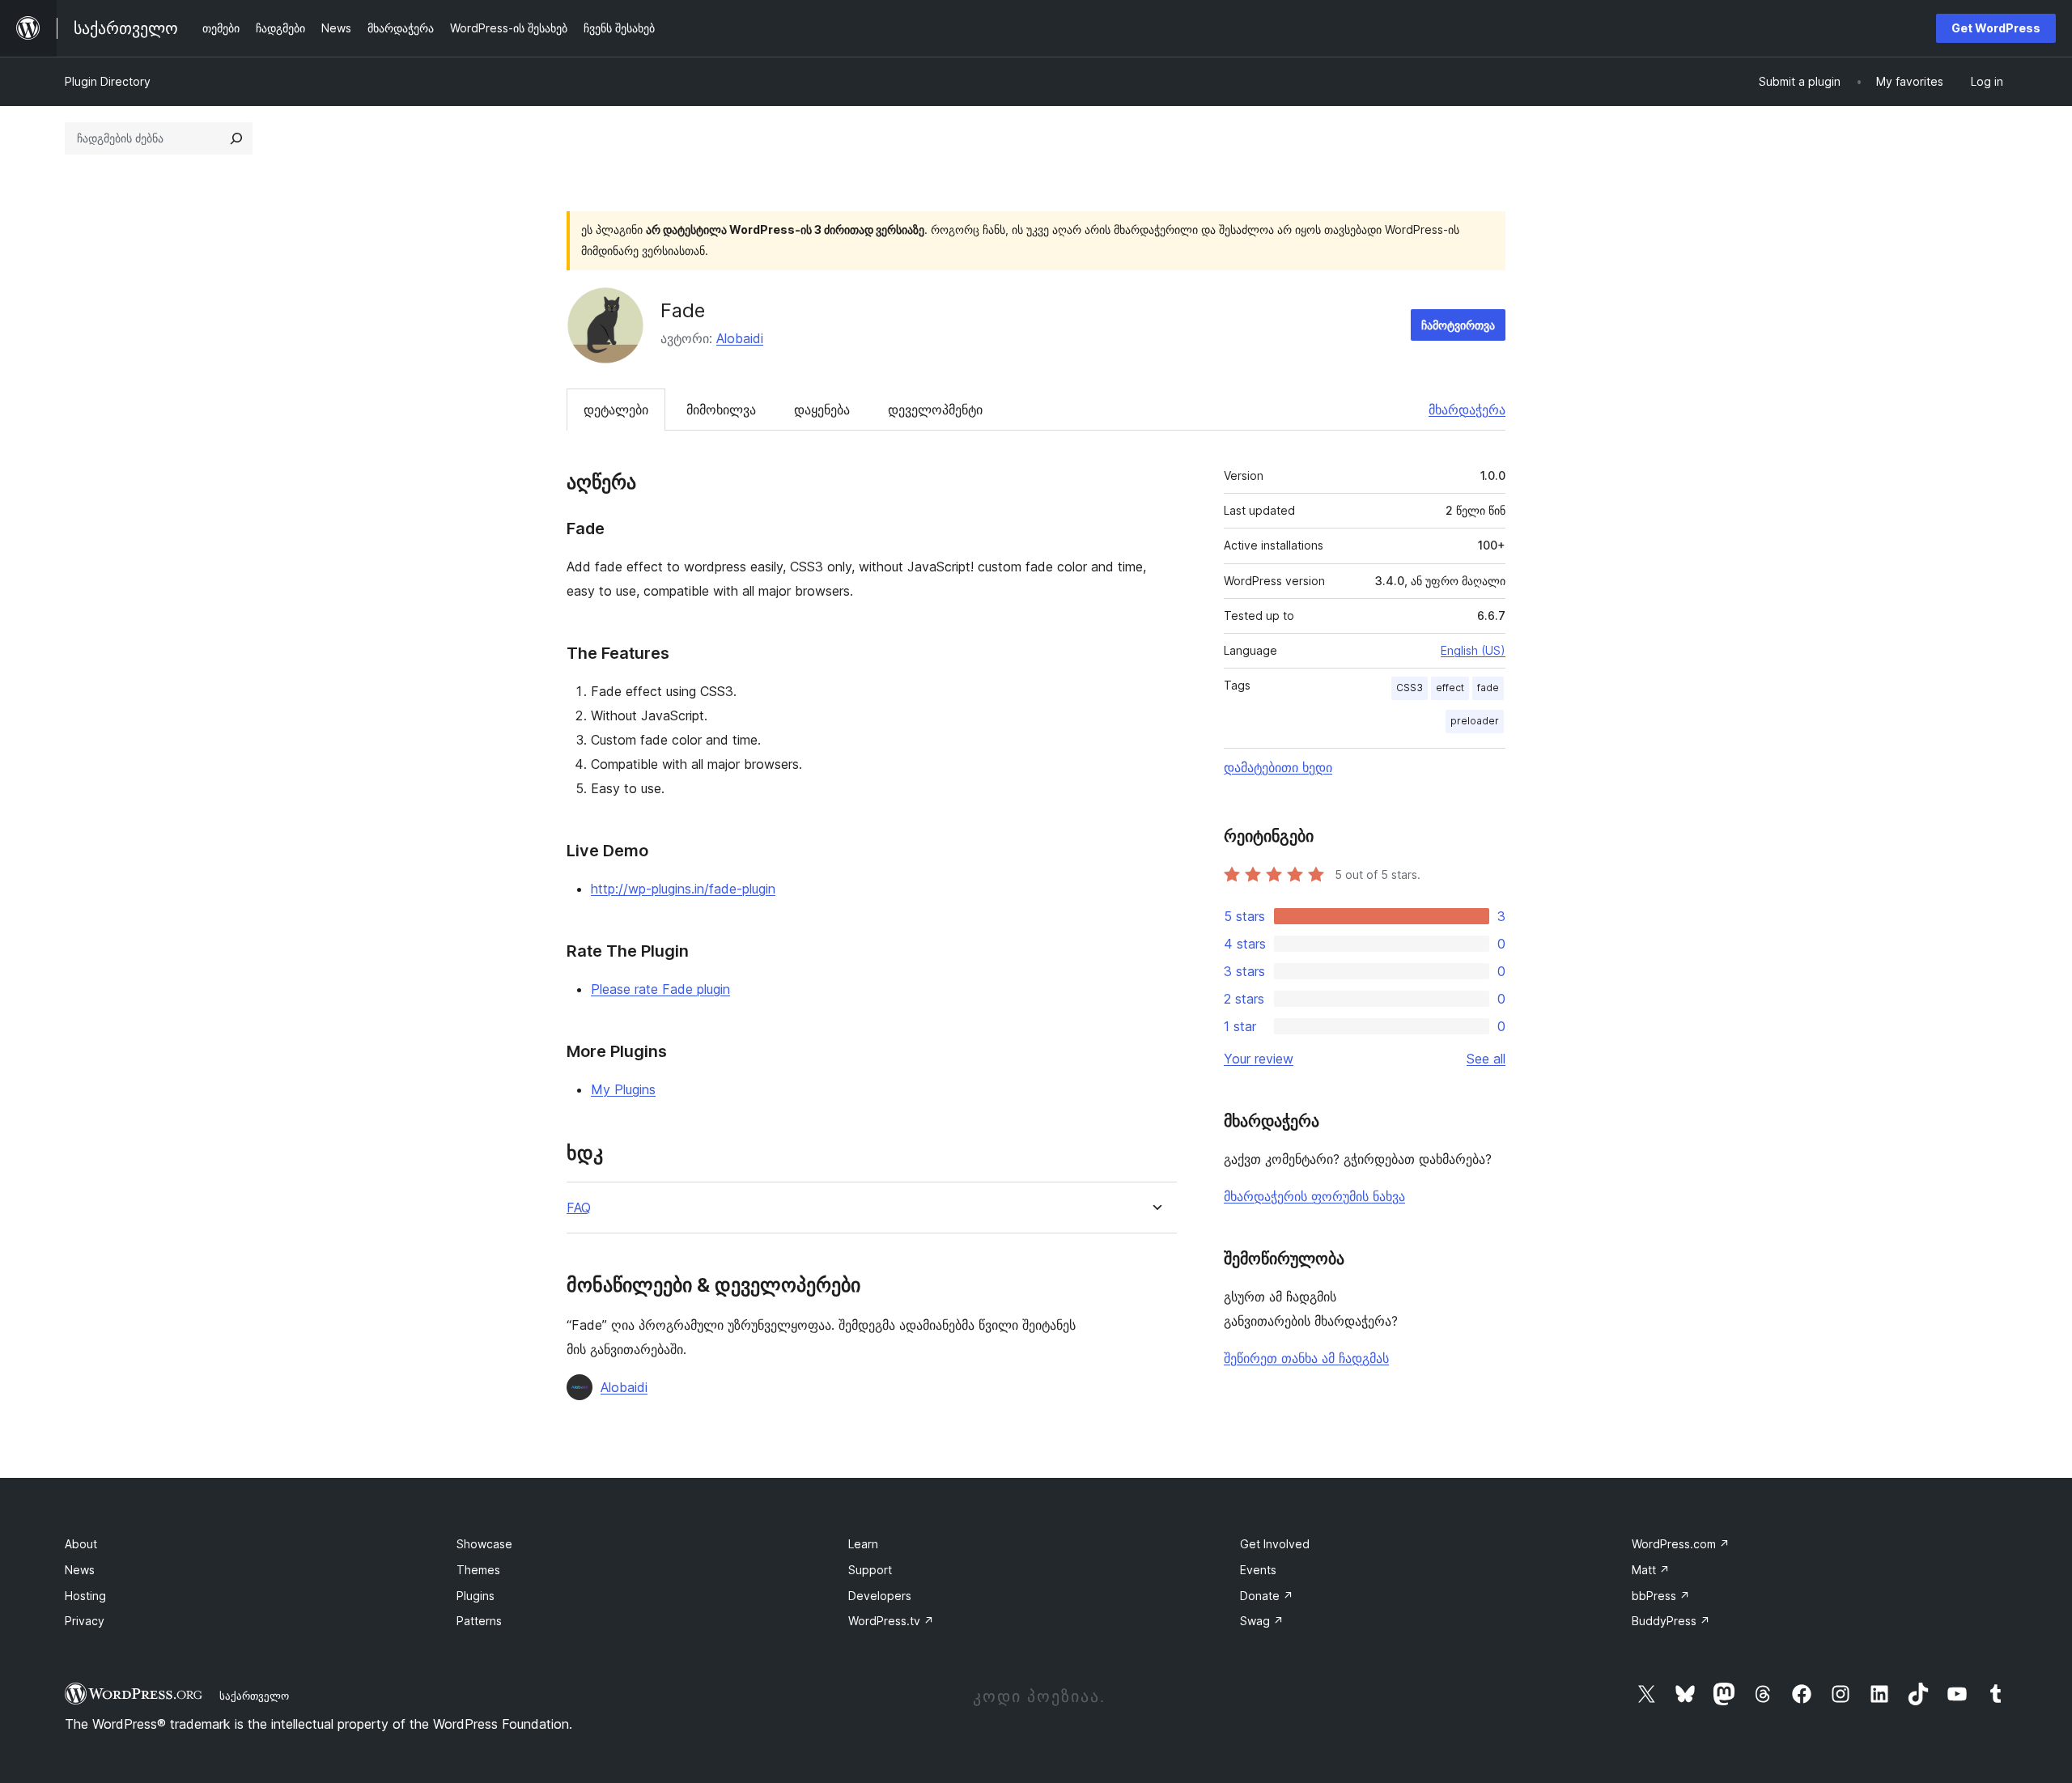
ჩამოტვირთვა (1458, 325)
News (80, 1570)
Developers (880, 1596)
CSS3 (1410, 688)
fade (1488, 688)
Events (1258, 1570)
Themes (478, 1570)
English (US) (1473, 650)
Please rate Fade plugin (660, 989)
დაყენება (822, 410)
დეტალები (616, 410)
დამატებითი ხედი (1278, 767)
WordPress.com (1681, 1544)
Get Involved (1275, 1544)
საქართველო (254, 1696)
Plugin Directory (108, 81)
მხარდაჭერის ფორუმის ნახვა (1314, 1196)
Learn (863, 1544)
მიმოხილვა (721, 410)
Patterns (479, 1621)
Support (870, 1570)
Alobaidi (740, 338)
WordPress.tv (891, 1621)
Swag (1262, 1621)
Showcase (484, 1544)
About (81, 1544)
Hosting (85, 1596)
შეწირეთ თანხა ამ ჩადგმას (1306, 1358)
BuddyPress (1671, 1621)
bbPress (1661, 1596)
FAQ (579, 1208)
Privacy (85, 1621)
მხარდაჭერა (1467, 410)
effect (1450, 688)
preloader (1475, 721)
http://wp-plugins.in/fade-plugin (683, 889)
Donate (1267, 1596)
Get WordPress (1996, 28)
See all (1486, 1059)
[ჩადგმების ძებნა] (236, 138)
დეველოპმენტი (935, 410)
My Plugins (623, 1089)
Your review (1259, 1059)
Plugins (476, 1596)
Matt (1651, 1570)
